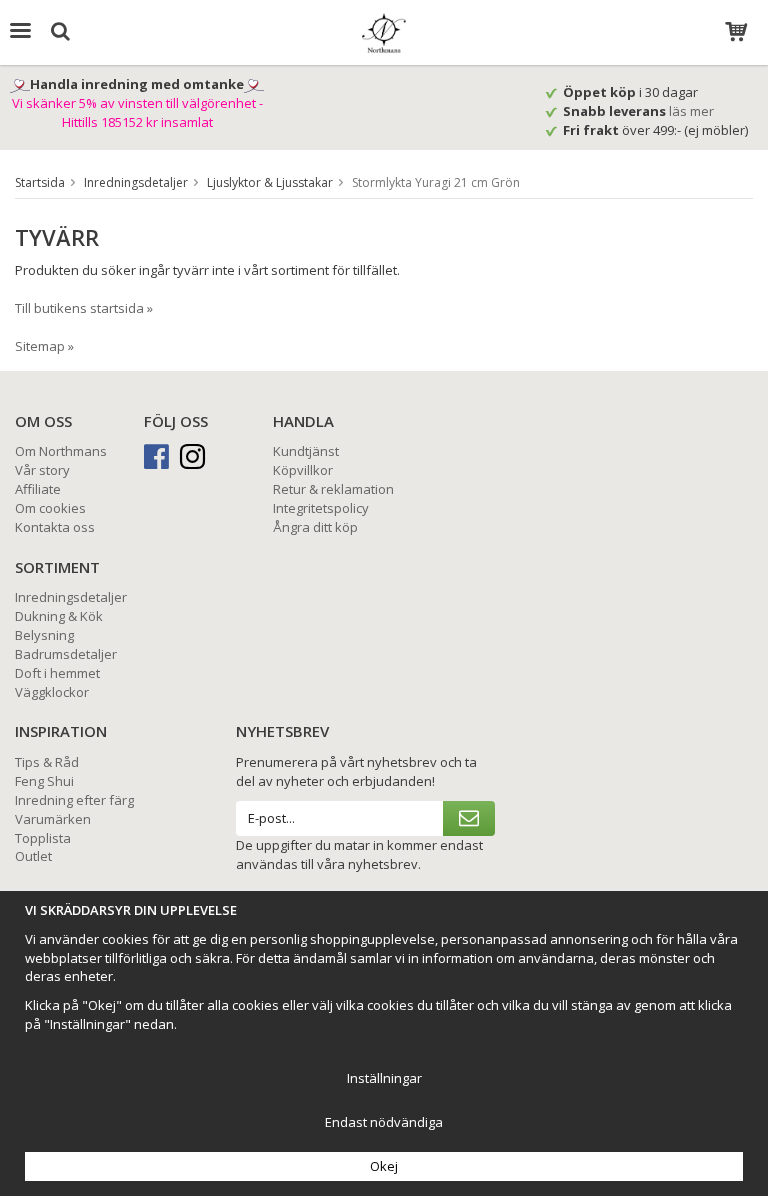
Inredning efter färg (74, 800)
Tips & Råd (47, 762)
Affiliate (38, 489)
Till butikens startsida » (84, 308)
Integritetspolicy (321, 508)
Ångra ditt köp (315, 527)
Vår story (42, 470)
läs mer (693, 111)
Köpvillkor (303, 470)
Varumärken (53, 819)
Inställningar (384, 1078)
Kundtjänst (306, 451)
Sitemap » (44, 346)
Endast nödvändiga (384, 1122)
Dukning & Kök (59, 616)
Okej (384, 1166)
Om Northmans (61, 451)
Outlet (33, 856)
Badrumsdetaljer (66, 654)
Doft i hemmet (57, 673)
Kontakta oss (55, 527)
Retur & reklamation (333, 489)
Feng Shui (44, 781)
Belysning (44, 635)
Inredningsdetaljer (71, 597)
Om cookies (50, 508)
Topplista (43, 838)
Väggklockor (52, 692)
